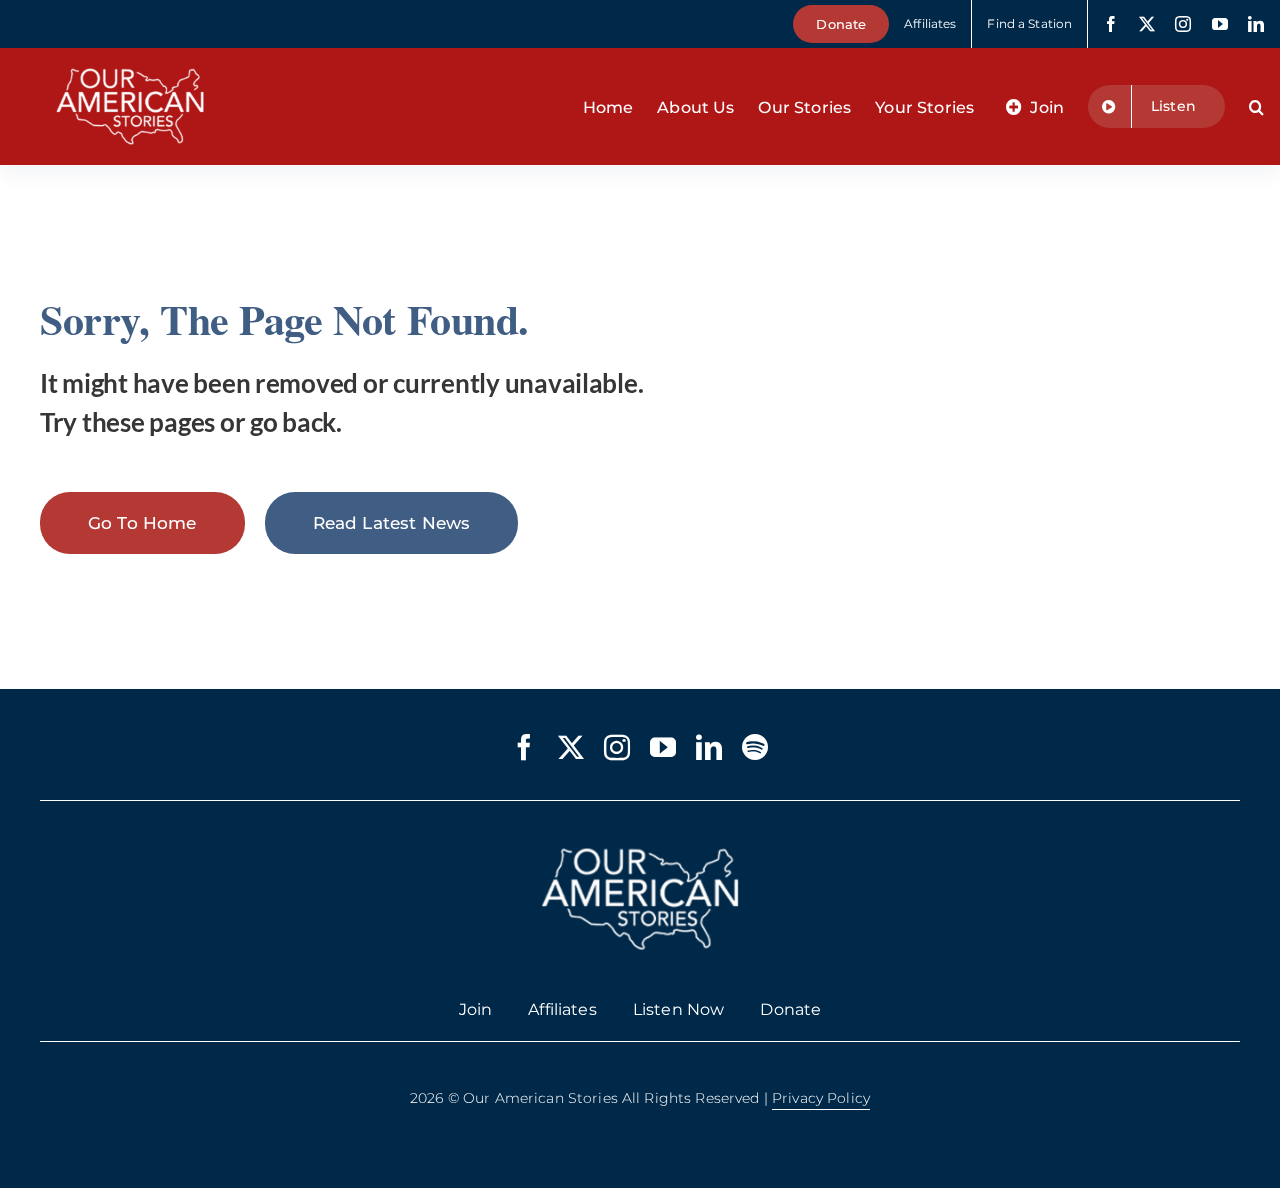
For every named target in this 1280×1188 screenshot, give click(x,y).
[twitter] (1147, 24)
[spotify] (755, 747)
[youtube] (1220, 24)
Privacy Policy (821, 1098)
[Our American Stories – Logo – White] (130, 56)
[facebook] (1111, 24)
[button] (1256, 107)
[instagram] (1183, 24)
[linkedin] (1256, 24)
